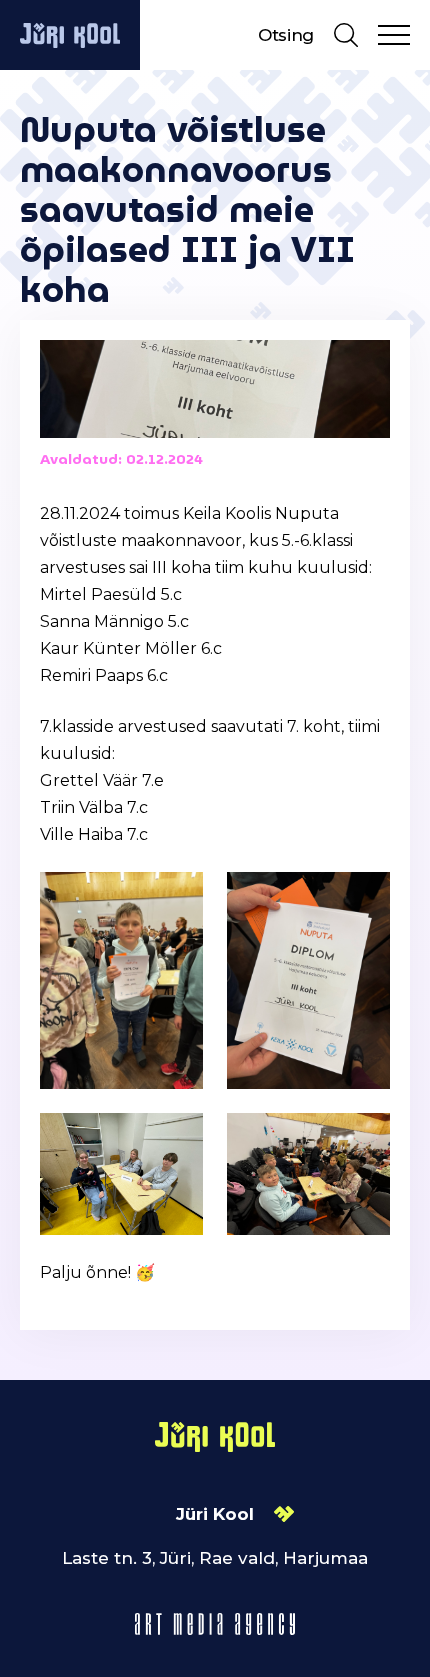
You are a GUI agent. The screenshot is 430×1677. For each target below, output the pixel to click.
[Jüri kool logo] (70, 35)
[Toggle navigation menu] (394, 35)
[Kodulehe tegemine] (215, 1622)
